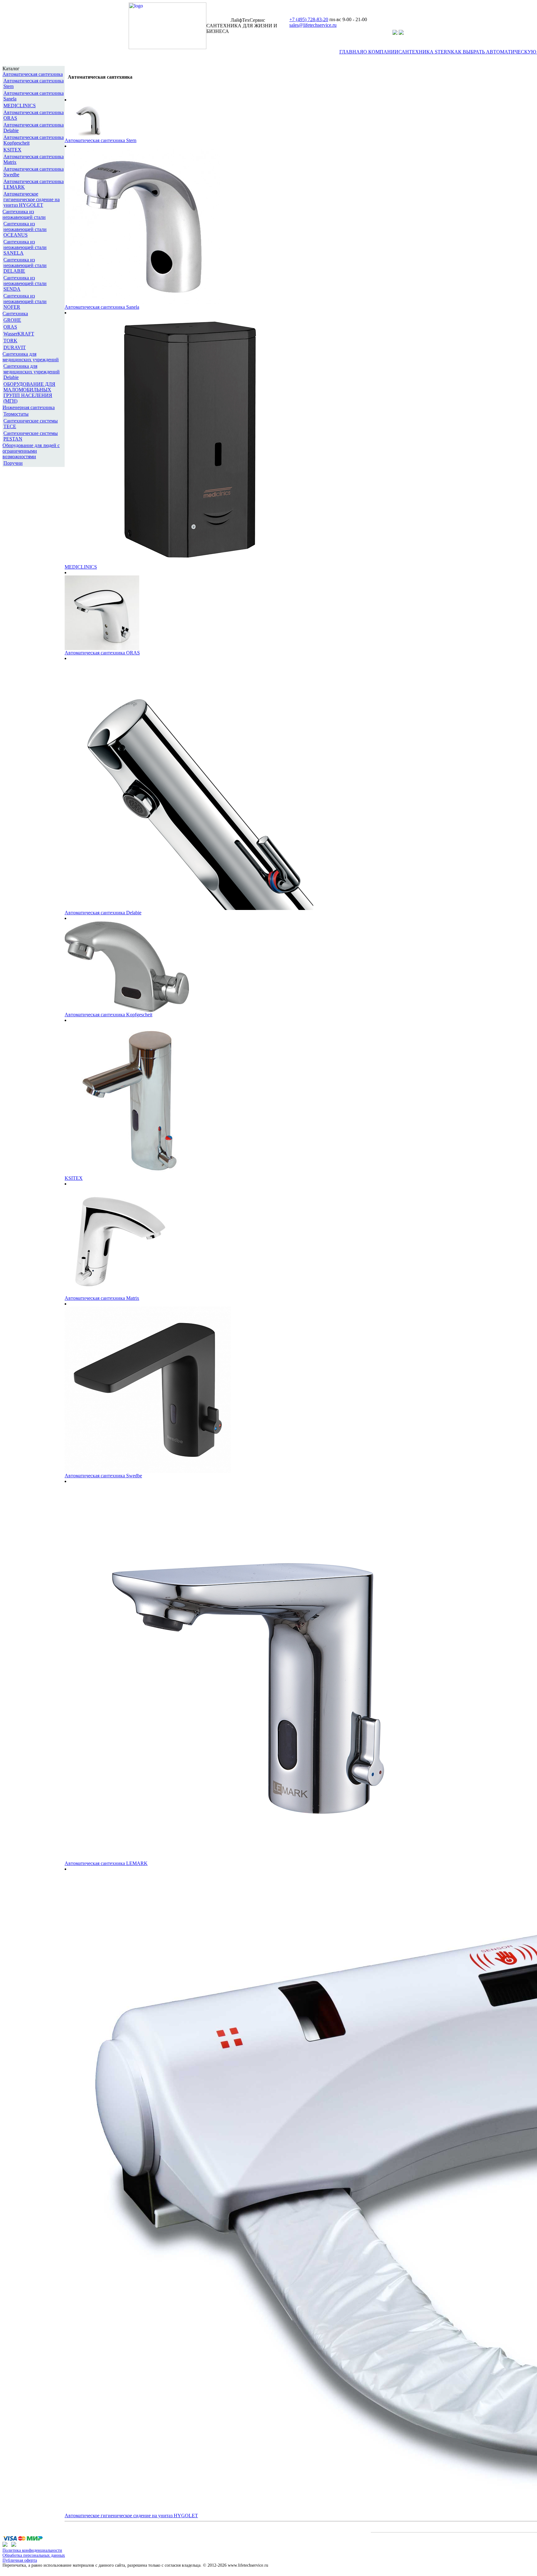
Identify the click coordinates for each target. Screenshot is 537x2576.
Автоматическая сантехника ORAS (102, 653)
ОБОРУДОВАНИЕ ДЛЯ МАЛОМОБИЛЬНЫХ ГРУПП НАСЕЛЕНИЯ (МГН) (29, 392)
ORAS (10, 327)
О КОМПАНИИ (381, 52)
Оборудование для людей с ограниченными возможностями (31, 451)
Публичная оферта (20, 2560)
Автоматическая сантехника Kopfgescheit (108, 1015)
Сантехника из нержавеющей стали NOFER (25, 301)
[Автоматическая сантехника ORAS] (102, 648)
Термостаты (16, 414)
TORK (10, 341)
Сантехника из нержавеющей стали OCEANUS (25, 229)
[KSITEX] (141, 1174)
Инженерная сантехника (29, 407)
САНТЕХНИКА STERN (425, 52)
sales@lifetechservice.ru (313, 25)
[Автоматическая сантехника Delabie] (189, 908)
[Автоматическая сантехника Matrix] (119, 1294)
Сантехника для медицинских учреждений (31, 357)
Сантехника (15, 314)
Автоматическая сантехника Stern (101, 140)
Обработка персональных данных (34, 2555)
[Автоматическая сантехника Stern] (88, 136)
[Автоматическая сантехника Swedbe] (148, 1471)
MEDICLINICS (20, 106)
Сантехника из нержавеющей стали (24, 214)
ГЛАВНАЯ (351, 52)
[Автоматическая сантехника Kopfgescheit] (127, 1010)
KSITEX (12, 150)
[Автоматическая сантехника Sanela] (142, 303)
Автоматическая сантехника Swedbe (103, 1476)
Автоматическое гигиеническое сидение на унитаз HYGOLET (32, 199)
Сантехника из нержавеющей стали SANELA (25, 247)
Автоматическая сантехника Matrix (102, 1298)
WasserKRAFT (19, 334)
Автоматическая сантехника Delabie (103, 913)
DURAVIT (15, 347)
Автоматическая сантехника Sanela (102, 307)
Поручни (13, 463)
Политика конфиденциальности (32, 2550)
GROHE (12, 320)
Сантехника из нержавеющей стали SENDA (25, 283)
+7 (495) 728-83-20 (309, 19)
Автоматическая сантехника (33, 74)
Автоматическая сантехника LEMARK (106, 1863)
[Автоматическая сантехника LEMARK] (251, 1859)
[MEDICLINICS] (189, 563)
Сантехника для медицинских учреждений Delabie (32, 372)
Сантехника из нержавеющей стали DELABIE (25, 265)
